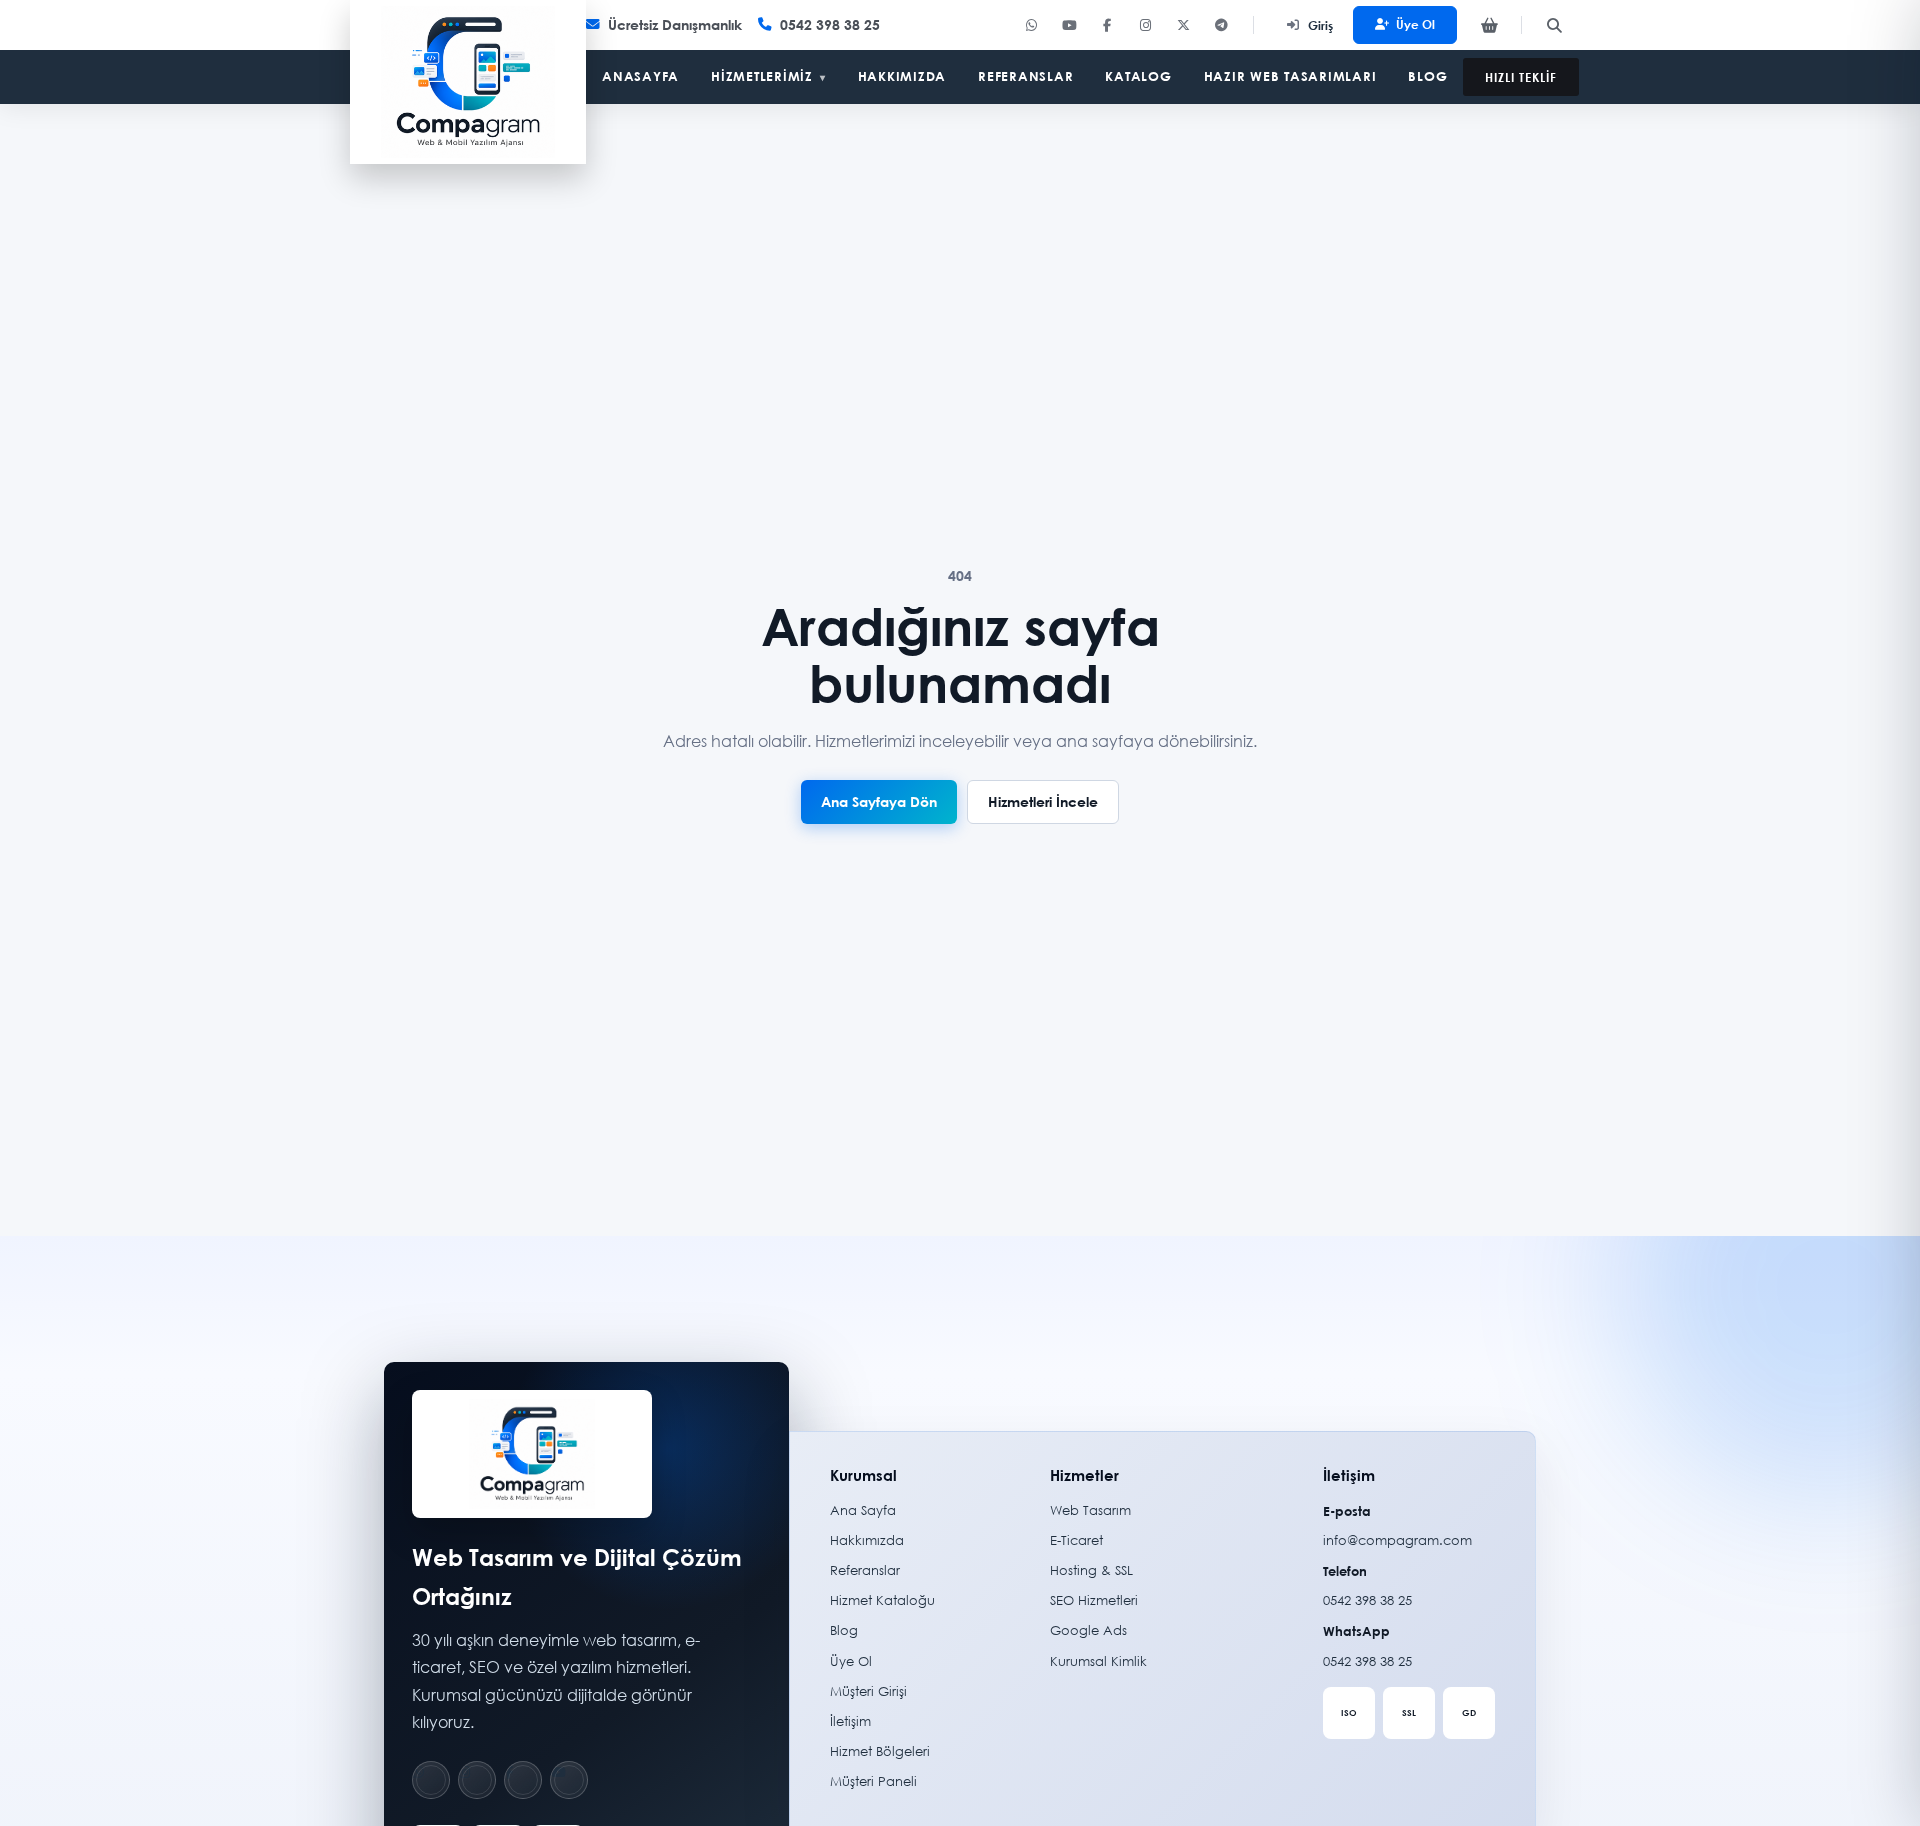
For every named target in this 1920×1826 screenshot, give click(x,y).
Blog (1427, 76)
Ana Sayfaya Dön (879, 801)
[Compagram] (468, 82)
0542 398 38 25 (1367, 1600)
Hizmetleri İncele (1043, 801)
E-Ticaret (1076, 1540)
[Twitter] (1183, 25)
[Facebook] (1107, 25)
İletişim (850, 1721)
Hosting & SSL (1091, 1570)
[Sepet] (1489, 25)
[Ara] (1554, 25)
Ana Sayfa (863, 1510)
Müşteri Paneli (873, 1781)
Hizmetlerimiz (768, 76)
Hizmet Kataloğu (882, 1600)
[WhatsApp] (1031, 25)
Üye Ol (1415, 24)
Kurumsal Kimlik (1098, 1661)
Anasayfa (640, 76)
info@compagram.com (1397, 1540)
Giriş (1320, 25)
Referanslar (1025, 76)
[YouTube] (1069, 25)
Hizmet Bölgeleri (880, 1751)
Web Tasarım (1090, 1510)
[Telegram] (1221, 25)
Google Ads (1088, 1630)
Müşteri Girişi (868, 1691)
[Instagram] (1145, 25)
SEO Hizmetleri (1094, 1600)
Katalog (1138, 76)
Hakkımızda (902, 76)
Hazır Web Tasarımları (1290, 76)
